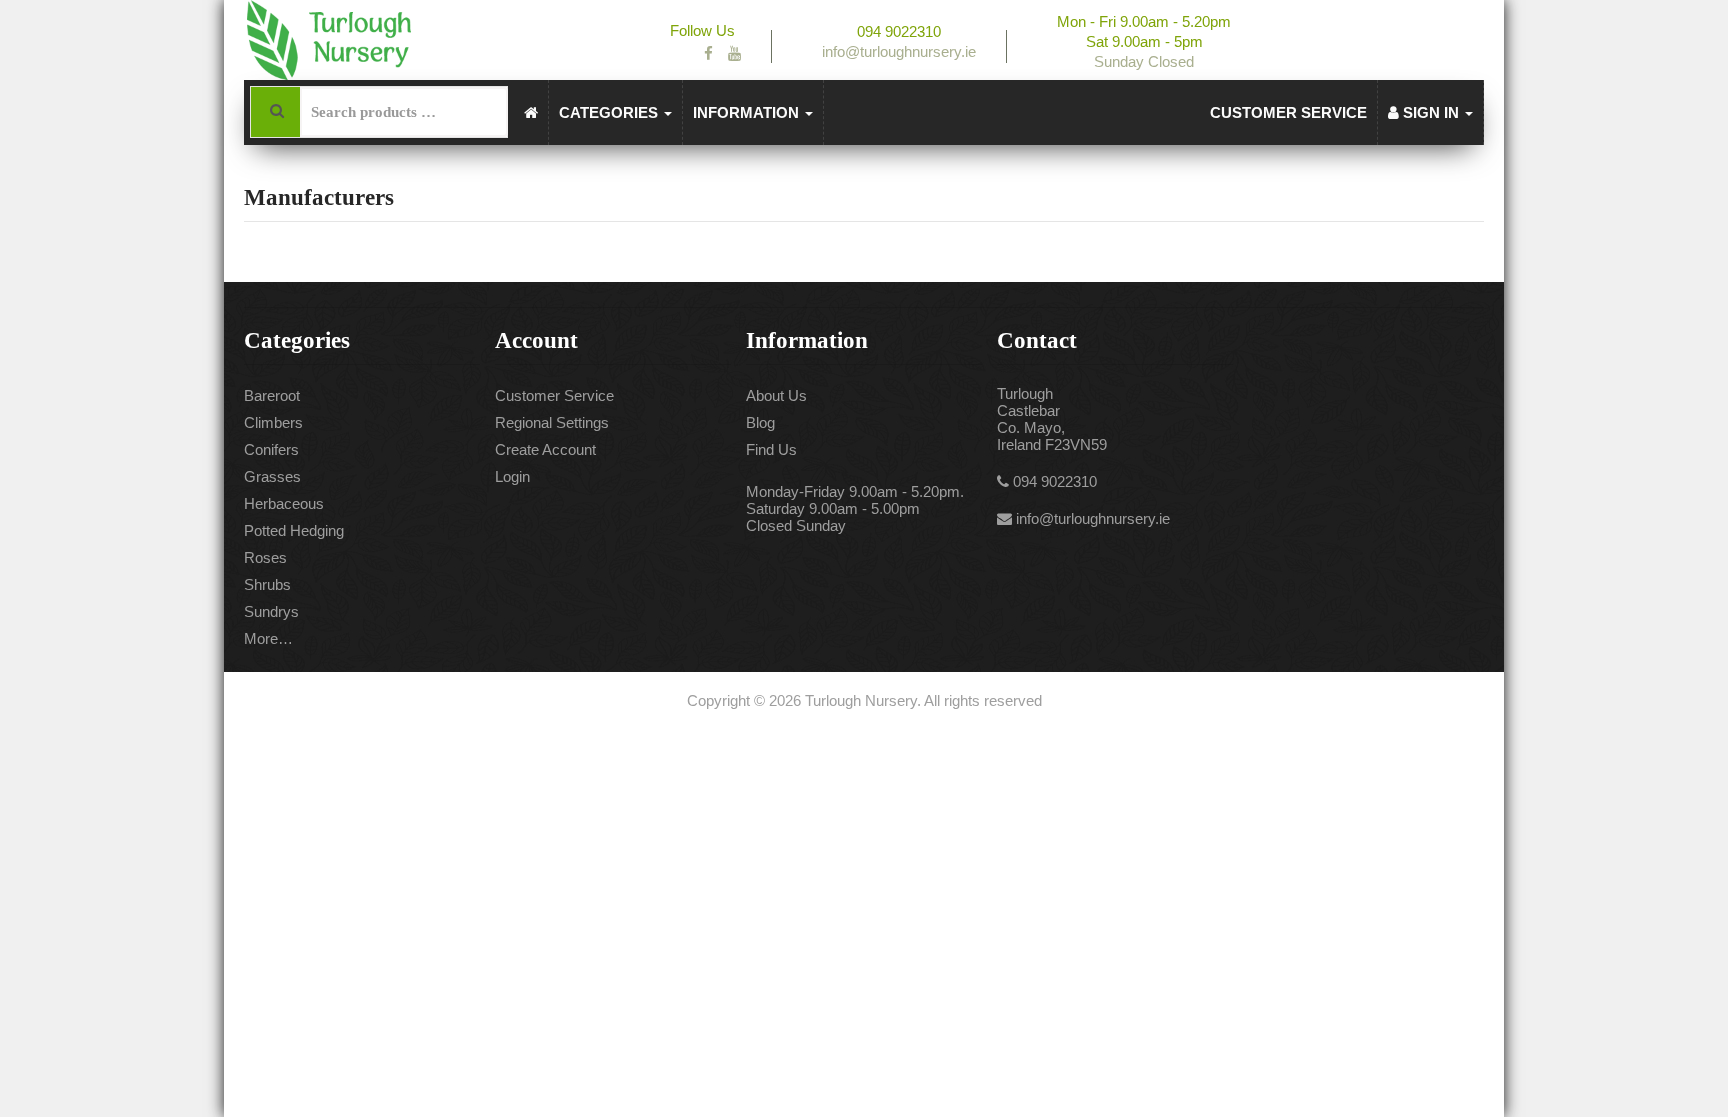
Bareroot (272, 395)
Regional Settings (552, 422)
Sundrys (271, 611)
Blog (760, 422)
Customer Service (1288, 112)
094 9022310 (1055, 481)
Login (512, 476)
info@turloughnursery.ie (1093, 518)
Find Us (771, 449)
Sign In (1431, 112)
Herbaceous (284, 503)
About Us (776, 395)
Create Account (545, 449)
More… (268, 638)
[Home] (531, 112)
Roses (265, 557)
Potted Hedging (294, 530)
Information (748, 112)
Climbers (273, 422)
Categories (610, 112)
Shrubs (267, 584)
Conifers (271, 449)
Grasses (272, 476)
